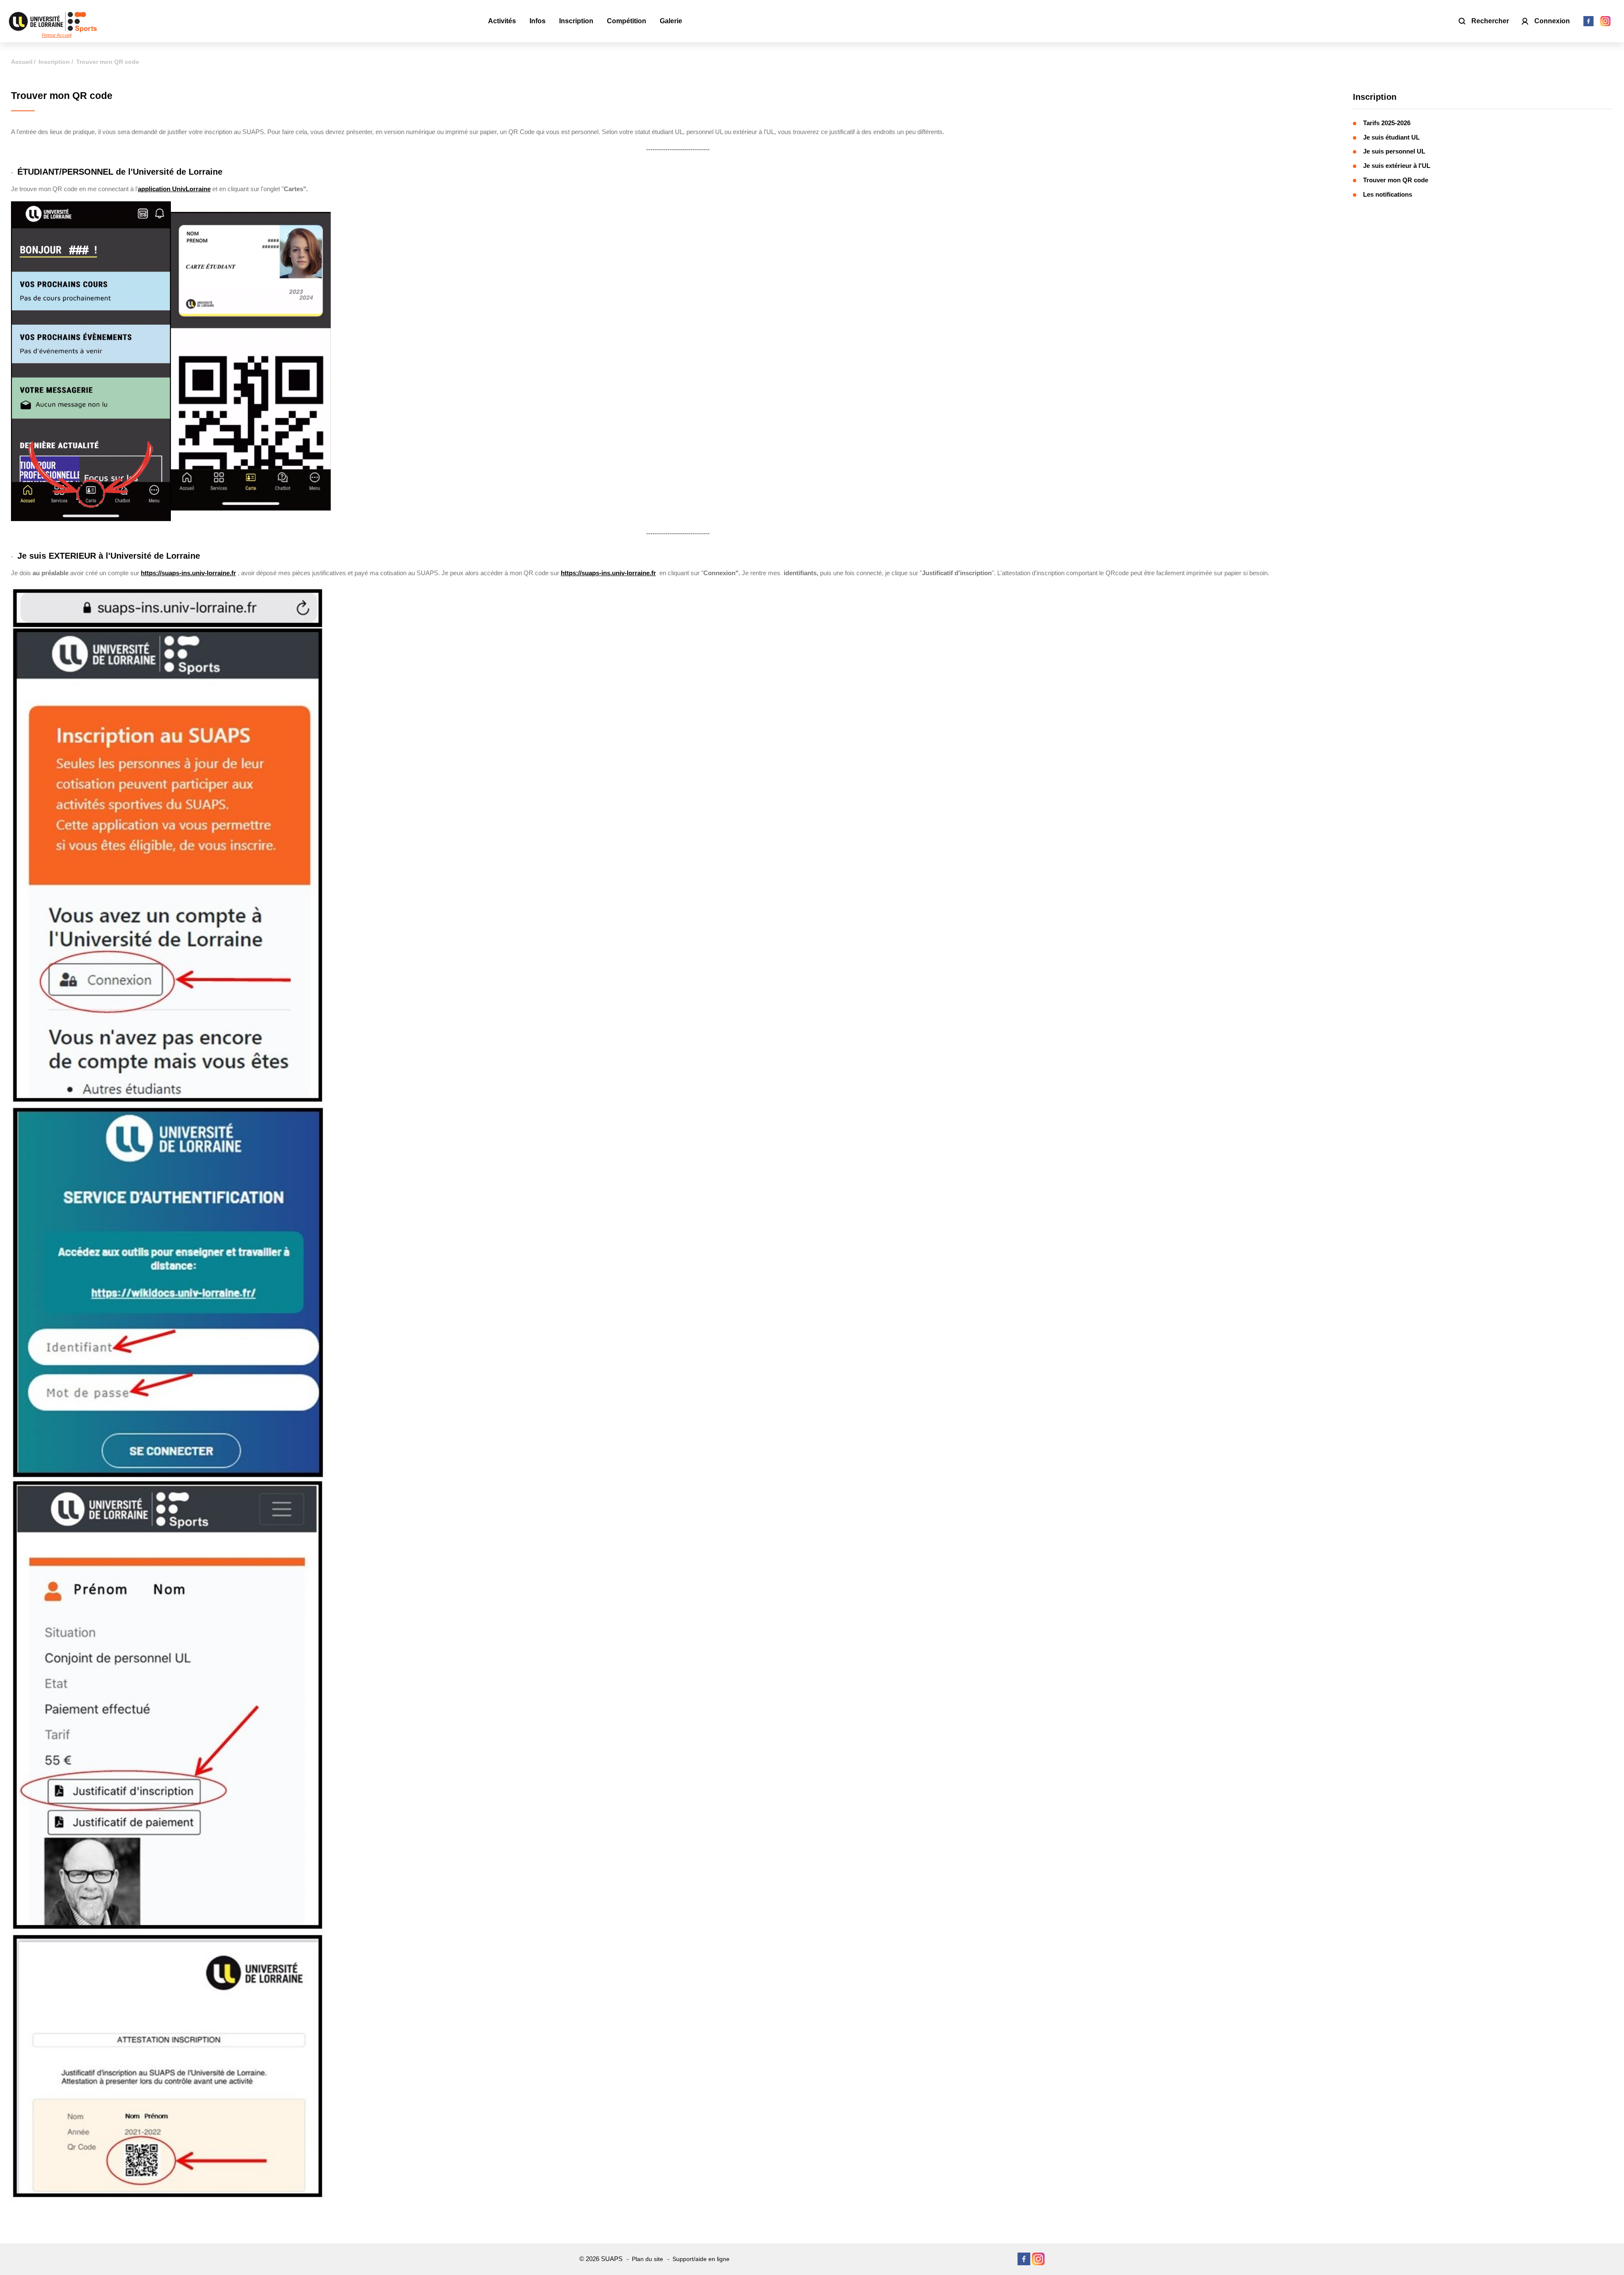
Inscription (1375, 97)
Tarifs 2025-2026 (1387, 123)
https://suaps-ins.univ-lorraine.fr (188, 573)
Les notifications (1388, 194)
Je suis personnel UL (1394, 151)
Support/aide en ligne (701, 2259)
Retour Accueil (57, 35)
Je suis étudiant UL (1391, 137)
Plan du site (647, 2259)
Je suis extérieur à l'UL (1397, 166)
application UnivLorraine (174, 189)
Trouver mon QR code (1396, 180)
